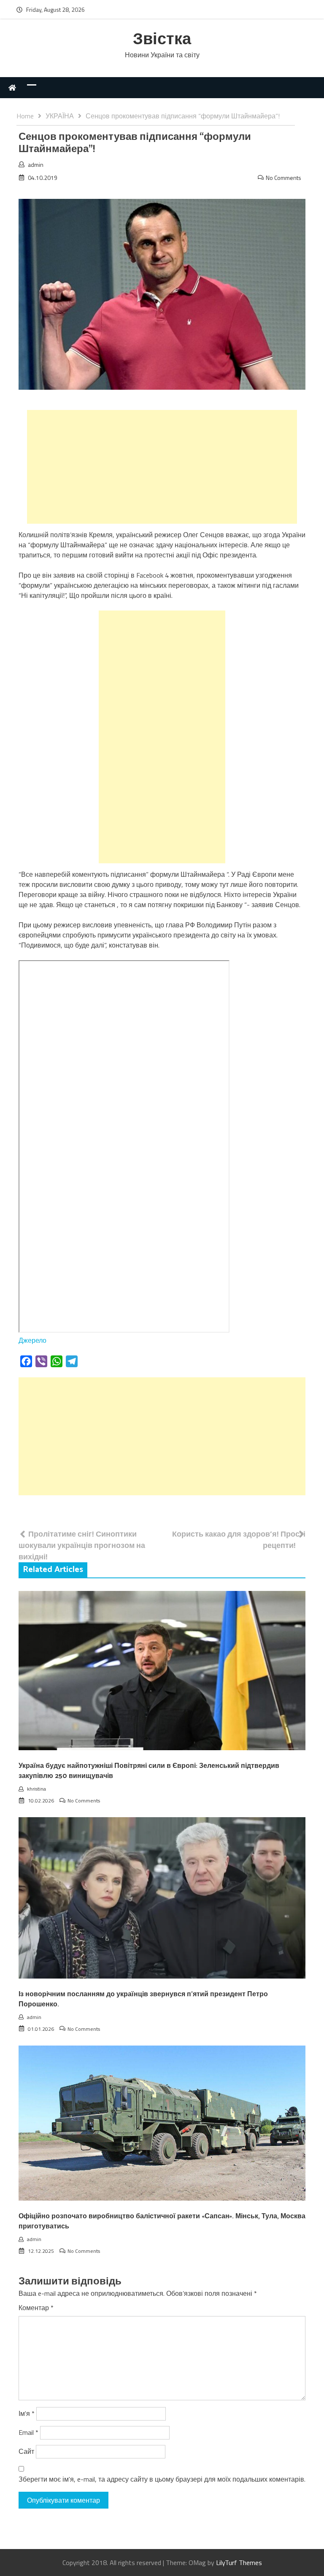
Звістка (162, 40)
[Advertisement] (162, 467)
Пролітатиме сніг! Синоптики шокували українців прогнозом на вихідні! (82, 1545)
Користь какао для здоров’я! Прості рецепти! (239, 1540)
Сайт (26, 2451)
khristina (36, 1789)
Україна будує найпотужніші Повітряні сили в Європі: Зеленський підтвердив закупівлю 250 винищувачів (149, 1771)
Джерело (32, 1340)
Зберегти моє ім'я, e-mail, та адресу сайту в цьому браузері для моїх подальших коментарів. (162, 2479)
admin (36, 165)
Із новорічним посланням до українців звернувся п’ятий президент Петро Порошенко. (143, 1999)
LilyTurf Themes (239, 2563)
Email (28, 2432)
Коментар (36, 2308)
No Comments (283, 178)
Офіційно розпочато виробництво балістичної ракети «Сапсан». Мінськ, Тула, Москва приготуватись (162, 2221)
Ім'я (27, 2413)
